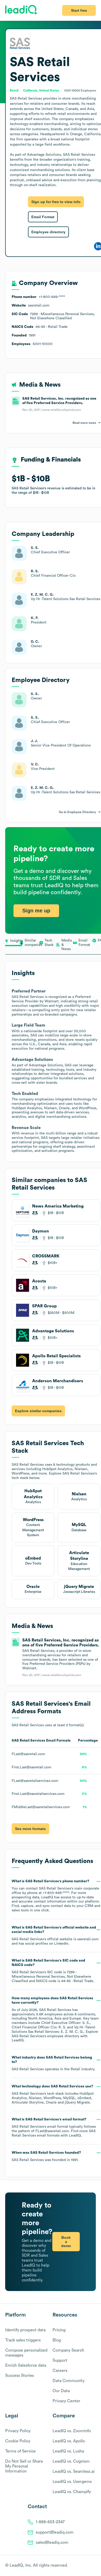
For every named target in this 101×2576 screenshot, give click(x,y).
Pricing (59, 2330)
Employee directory (48, 232)
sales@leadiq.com (52, 2542)
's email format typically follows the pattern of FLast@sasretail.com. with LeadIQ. (54, 2127)
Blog (57, 2340)
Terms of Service (20, 2451)
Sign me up (36, 911)
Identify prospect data (25, 2330)
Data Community (68, 2381)
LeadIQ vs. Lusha (68, 2451)
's (53, 1971)
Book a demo (66, 2242)
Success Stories (20, 2376)
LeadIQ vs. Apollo (69, 2441)
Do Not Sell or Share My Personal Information (24, 2466)
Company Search (68, 2350)
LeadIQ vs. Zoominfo (72, 2431)
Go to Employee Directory (77, 812)
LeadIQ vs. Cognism (71, 2461)
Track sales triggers (23, 2340)
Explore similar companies (38, 1411)
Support (60, 2360)
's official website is (55, 1936)
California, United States (41, 90)
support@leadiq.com (55, 2532)
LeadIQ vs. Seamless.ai (74, 2471)
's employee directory (45, 2036)
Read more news (84, 423)
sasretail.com (88, 1939)
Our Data (61, 2391)
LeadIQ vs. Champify (72, 2492)
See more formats (30, 1829)
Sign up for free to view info (56, 202)
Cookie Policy (18, 2441)
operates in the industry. (53, 2063)
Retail (75, 2069)
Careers (60, 2371)
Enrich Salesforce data (26, 2365)
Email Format (43, 217)
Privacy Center (66, 2401)
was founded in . (46, 2156)
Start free (79, 10)
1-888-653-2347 (50, 2522)
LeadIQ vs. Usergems (72, 2482)
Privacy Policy (18, 2431)
